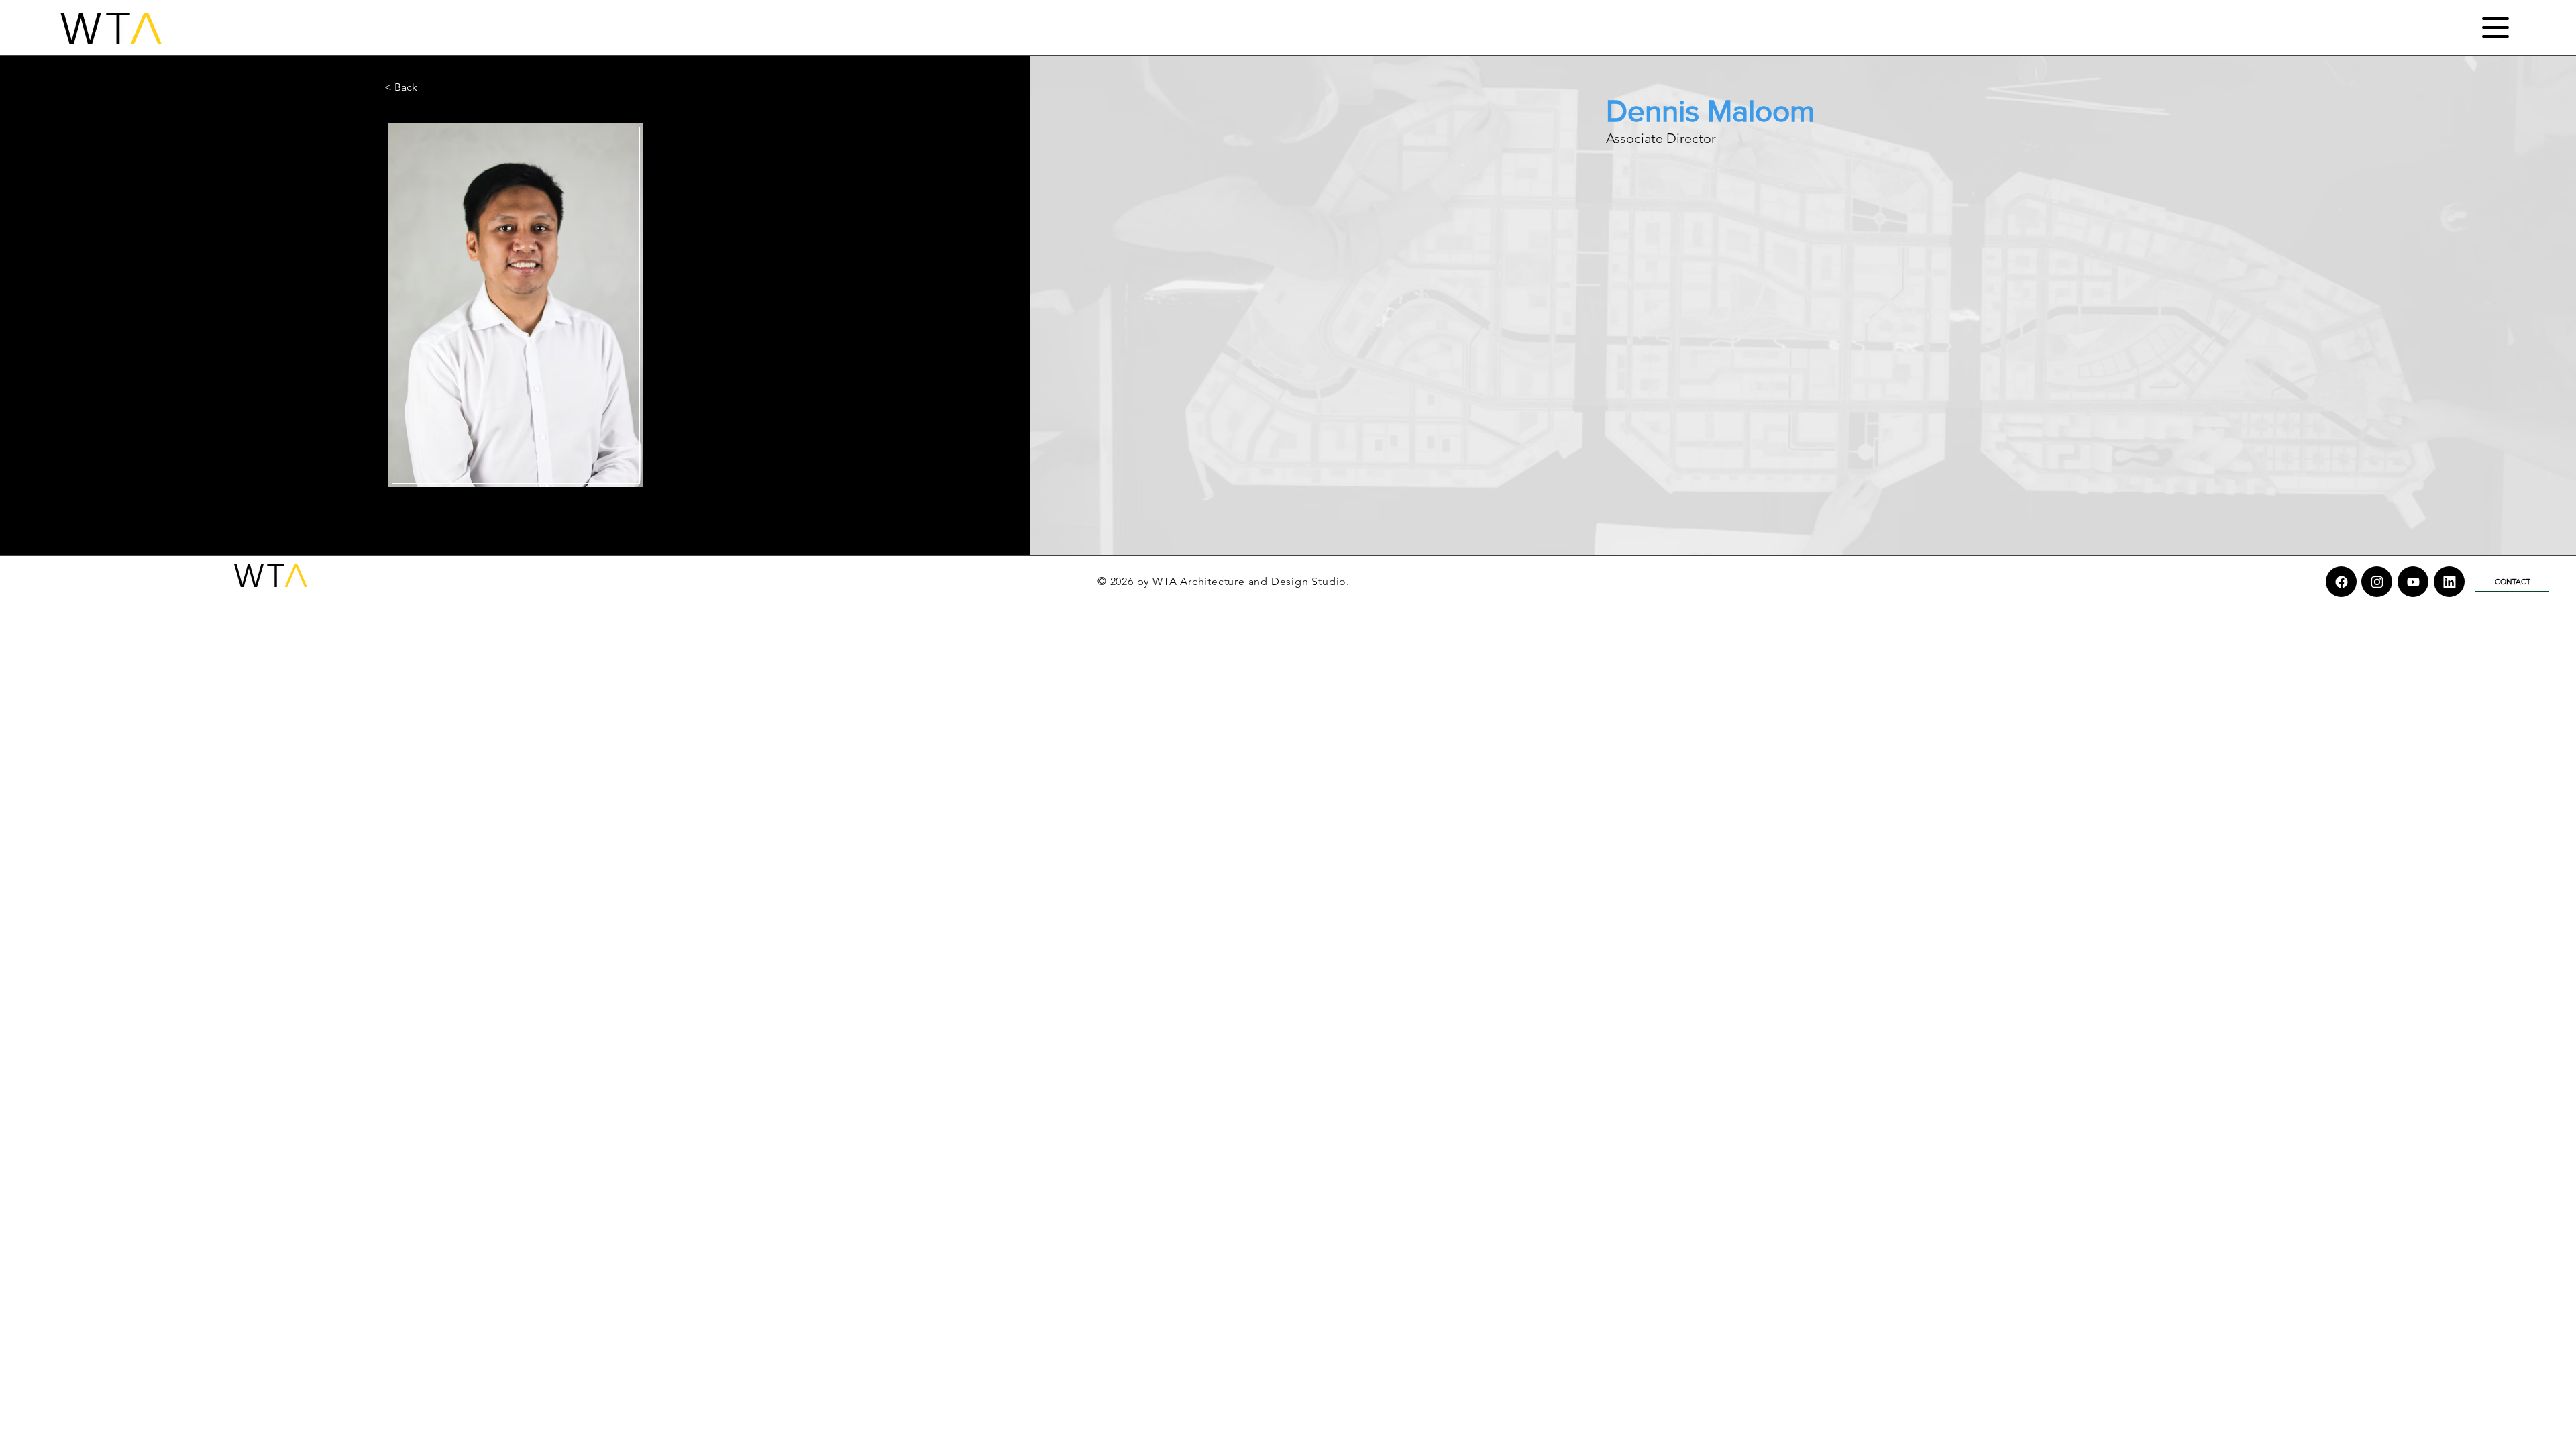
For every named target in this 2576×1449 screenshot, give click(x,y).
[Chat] (2341, 582)
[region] (515, 305)
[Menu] (2495, 27)
